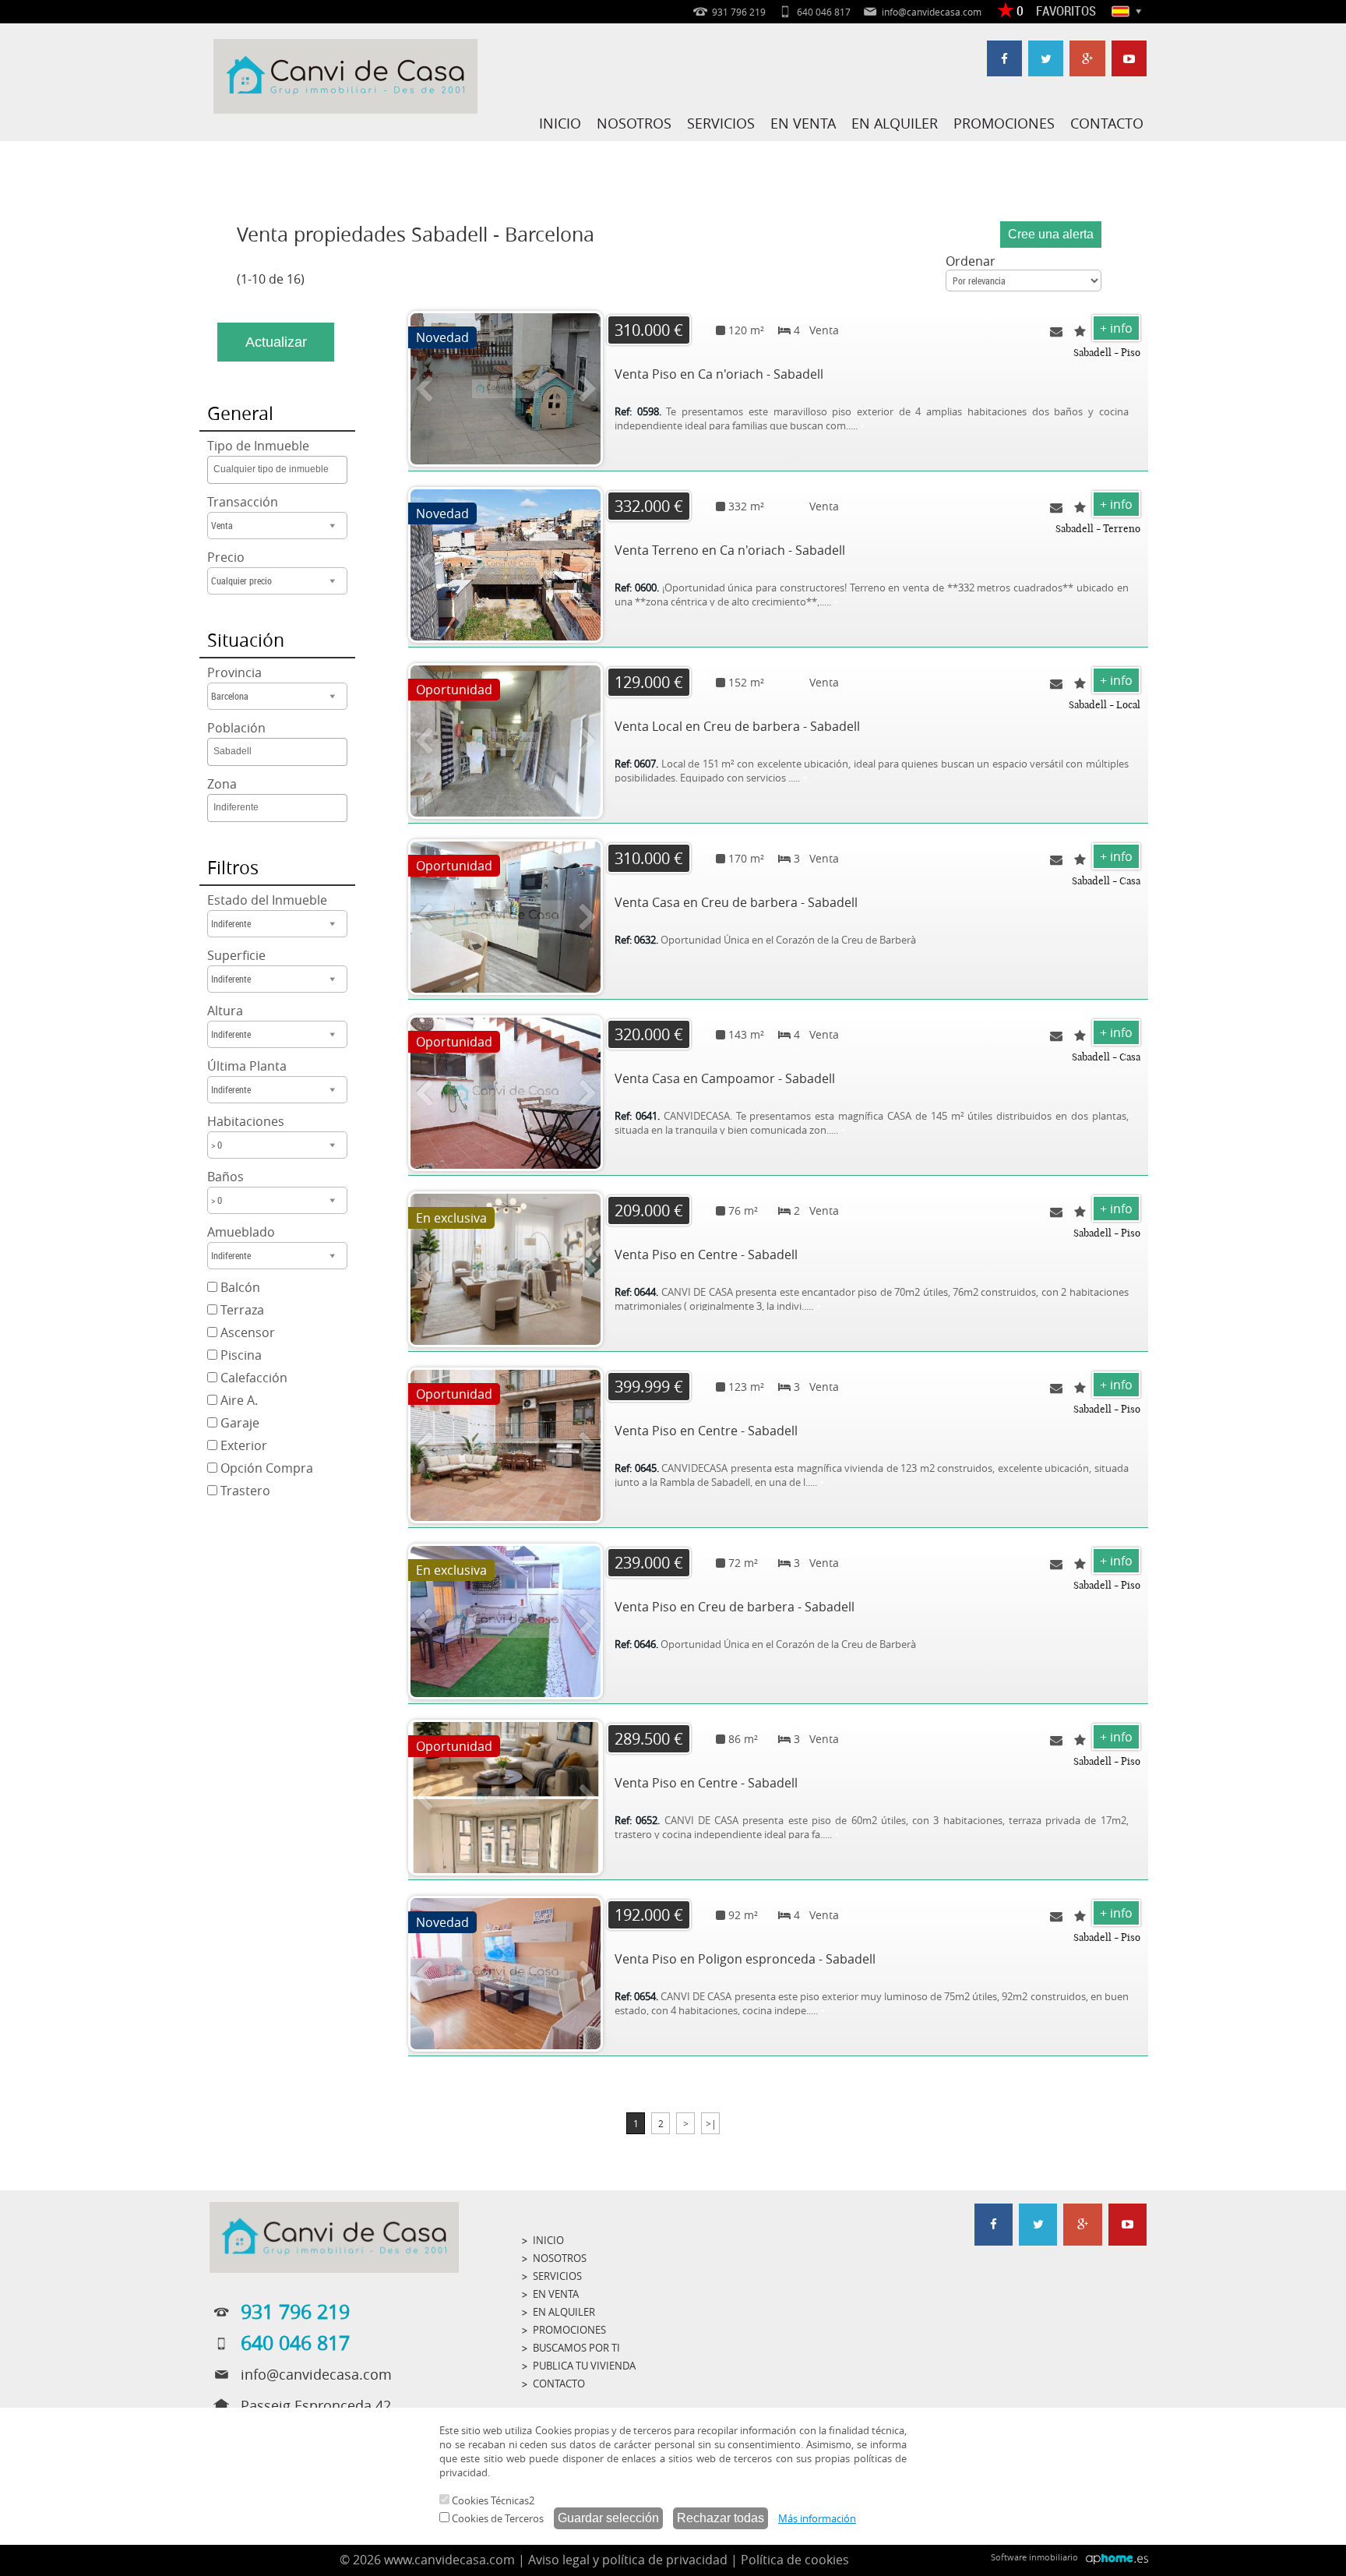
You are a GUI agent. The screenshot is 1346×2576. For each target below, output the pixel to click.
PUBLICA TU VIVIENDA (584, 2366)
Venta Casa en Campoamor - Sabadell (725, 1078)
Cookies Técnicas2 (492, 2500)
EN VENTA (803, 123)
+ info (1116, 328)
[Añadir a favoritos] (1080, 331)
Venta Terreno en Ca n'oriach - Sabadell (730, 550)
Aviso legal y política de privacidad (628, 2560)
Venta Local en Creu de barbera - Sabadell (737, 726)
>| (711, 2123)
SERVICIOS (721, 123)
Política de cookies (795, 2560)
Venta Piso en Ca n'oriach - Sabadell (719, 374)
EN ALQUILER (895, 123)
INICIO (560, 123)
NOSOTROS (634, 123)
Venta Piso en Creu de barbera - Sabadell (735, 1607)
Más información (817, 2518)
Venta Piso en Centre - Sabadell (706, 1254)
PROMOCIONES (1004, 123)
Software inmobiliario (1034, 2557)
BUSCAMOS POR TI (576, 2348)
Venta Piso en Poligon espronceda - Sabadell (745, 1959)
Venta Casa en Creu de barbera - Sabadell (736, 902)
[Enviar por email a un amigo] (1056, 331)
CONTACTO (1107, 123)
